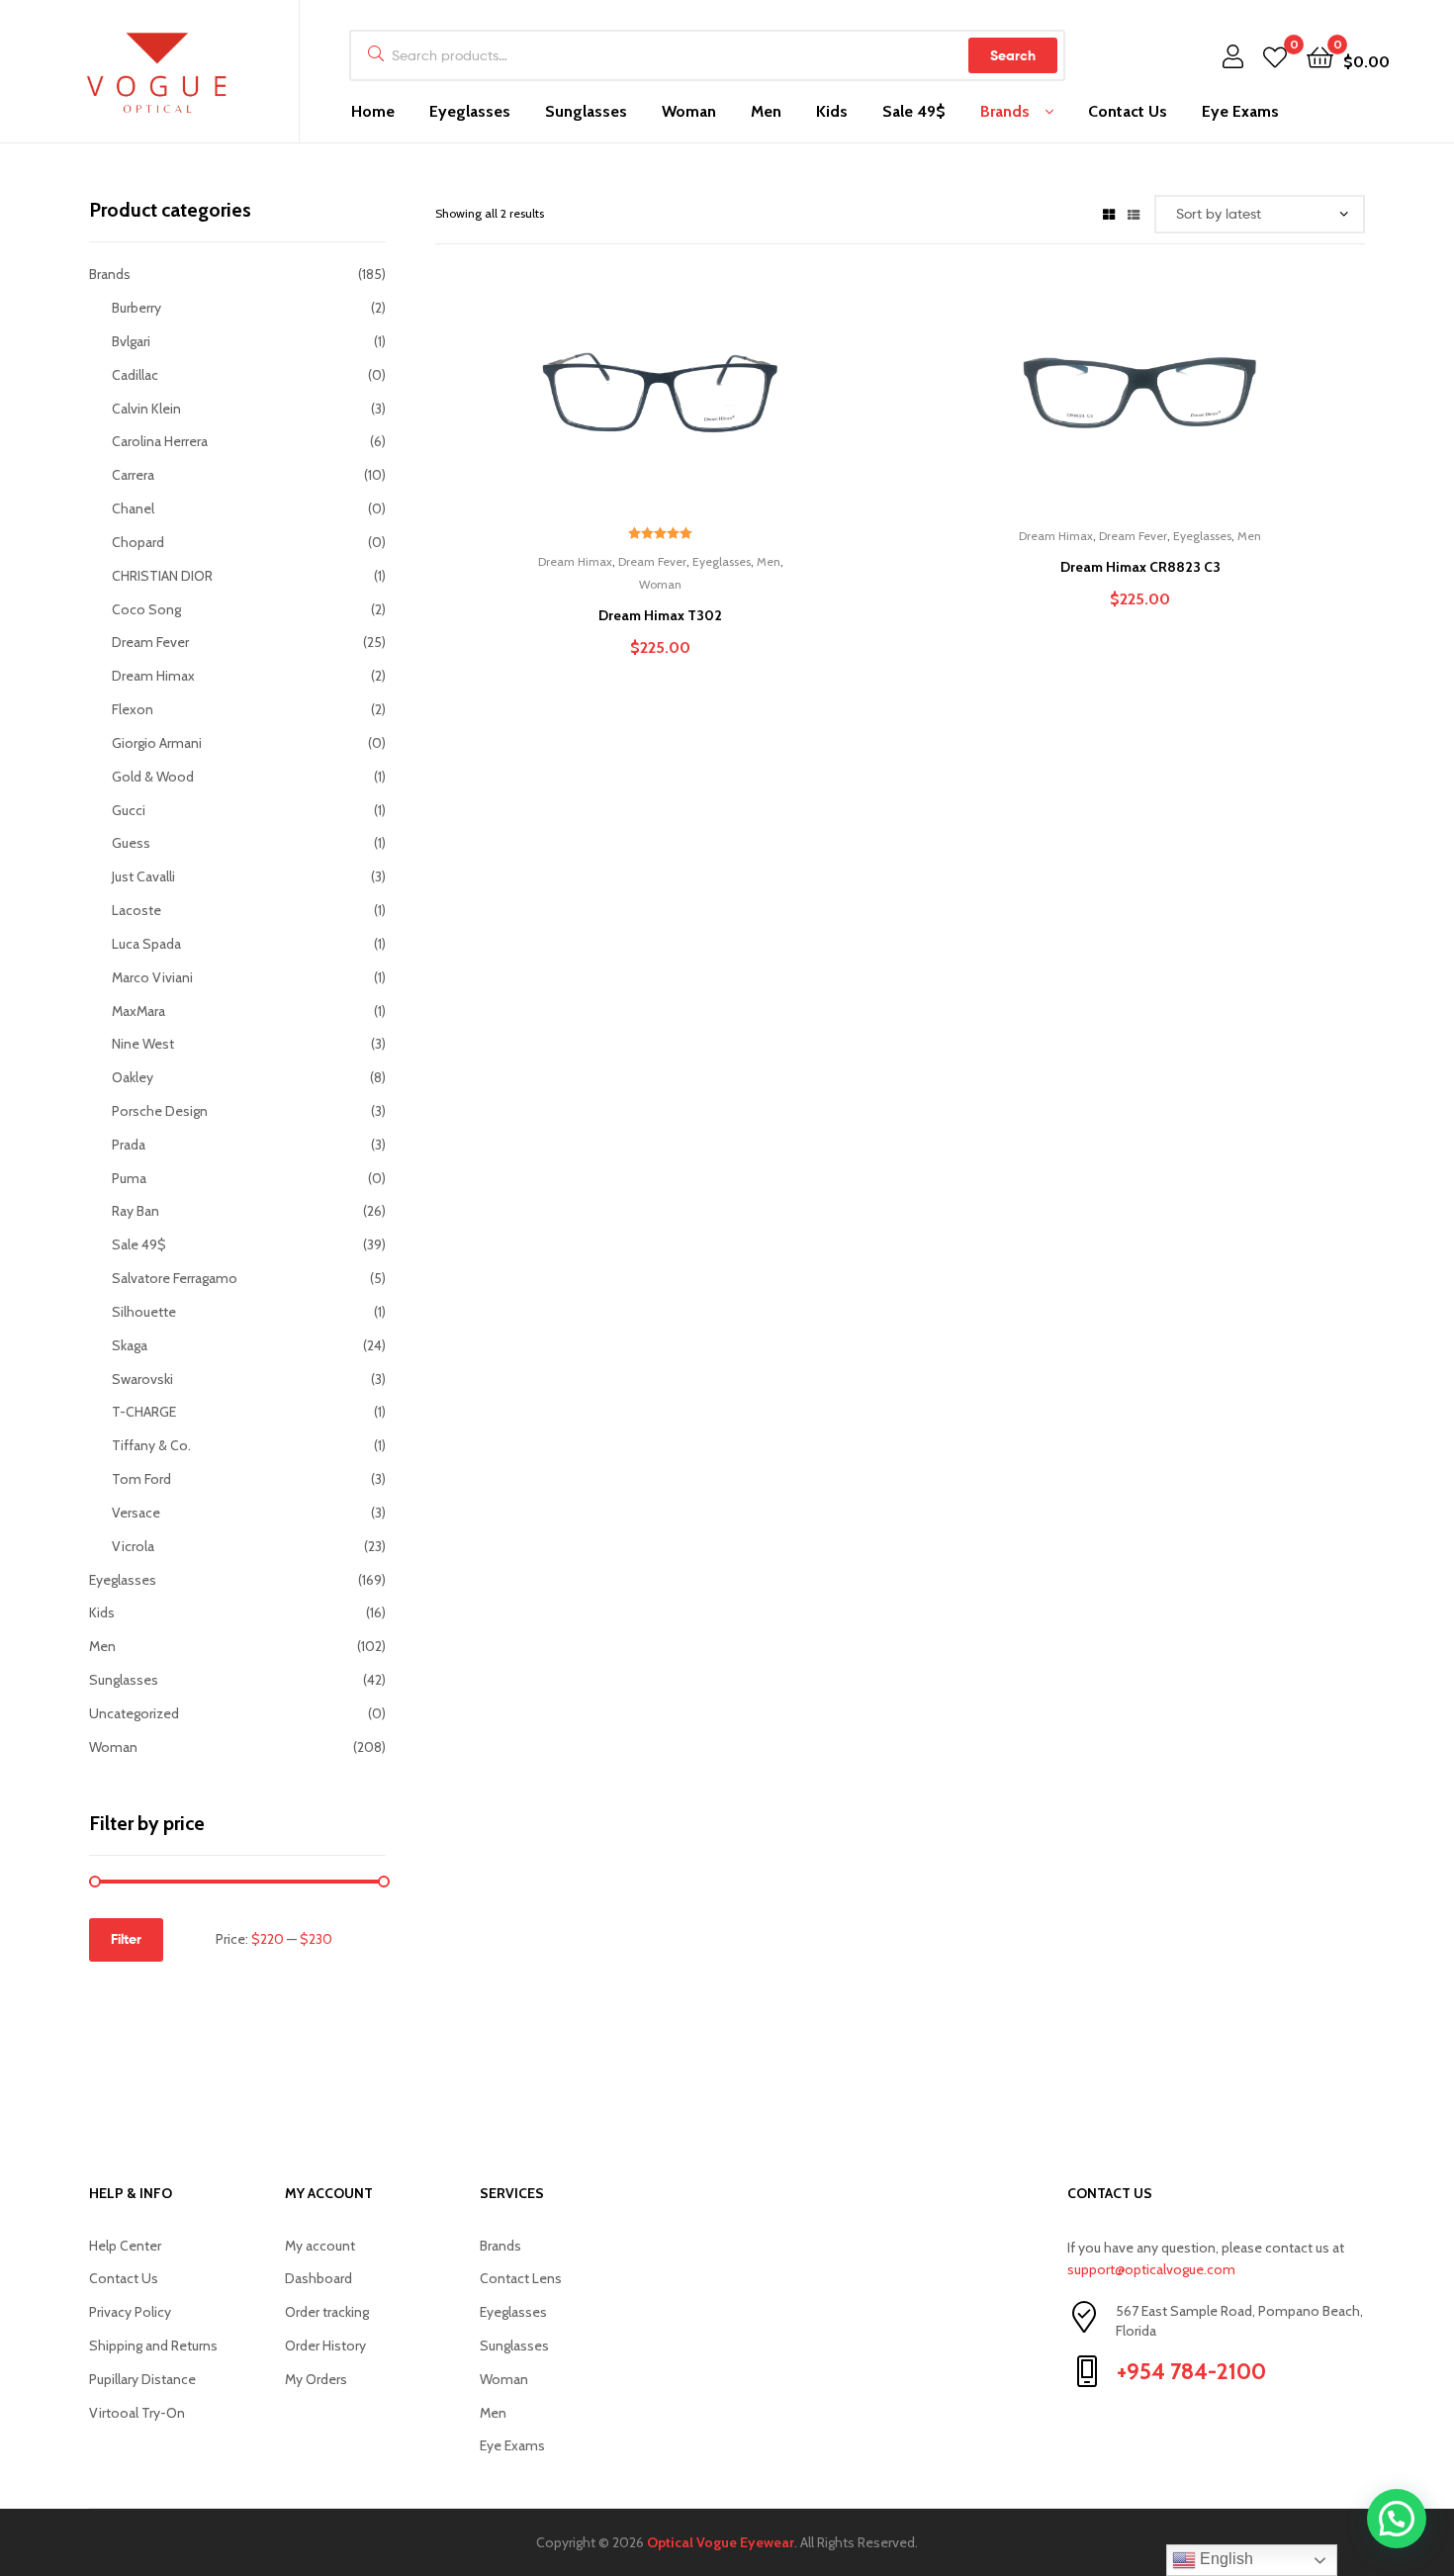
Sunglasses (586, 111)
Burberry (136, 308)
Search (1013, 55)
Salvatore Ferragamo (175, 1278)
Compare (660, 405)
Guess (131, 843)
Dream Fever (652, 561)
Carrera (133, 475)
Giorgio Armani (157, 743)
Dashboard (318, 2278)
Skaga (130, 1345)
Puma (129, 1178)
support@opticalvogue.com (1151, 2269)
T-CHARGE (144, 1412)
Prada (129, 1145)
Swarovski (142, 1379)
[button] (1397, 2519)
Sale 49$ (914, 111)
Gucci (129, 810)
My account (320, 2246)
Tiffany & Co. (151, 1445)
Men (766, 111)
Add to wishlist (611, 405)
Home (373, 111)
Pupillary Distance (142, 2379)
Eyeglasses (470, 111)
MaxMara (138, 1011)
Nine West (143, 1044)
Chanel (133, 508)
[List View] (1134, 213)
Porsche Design (160, 1111)
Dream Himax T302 (660, 615)
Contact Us (1128, 111)
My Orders (316, 2379)
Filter (126, 1939)
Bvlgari (131, 341)
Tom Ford (141, 1479)
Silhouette (144, 1312)
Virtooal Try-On (137, 2413)
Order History (325, 2346)
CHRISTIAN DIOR (162, 576)
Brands (1005, 111)
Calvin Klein (146, 409)
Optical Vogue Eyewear (721, 2542)
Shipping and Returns (153, 2346)
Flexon (133, 709)
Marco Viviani (152, 977)
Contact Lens (521, 2278)
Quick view (708, 405)
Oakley (133, 1077)
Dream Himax (575, 561)
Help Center (125, 2246)
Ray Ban (136, 1211)
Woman (689, 111)
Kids (832, 111)
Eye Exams (1240, 111)
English (1225, 2559)
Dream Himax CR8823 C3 (1140, 567)
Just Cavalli (143, 876)
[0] (1275, 56)
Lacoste (136, 910)
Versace (136, 1513)
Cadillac (135, 375)
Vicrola (133, 1546)
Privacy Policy (130, 2312)
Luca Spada (146, 944)
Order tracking (327, 2312)
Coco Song (146, 609)
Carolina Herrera (160, 441)
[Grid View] (1109, 213)
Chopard (138, 542)
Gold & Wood (153, 777)
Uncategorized (134, 1713)
